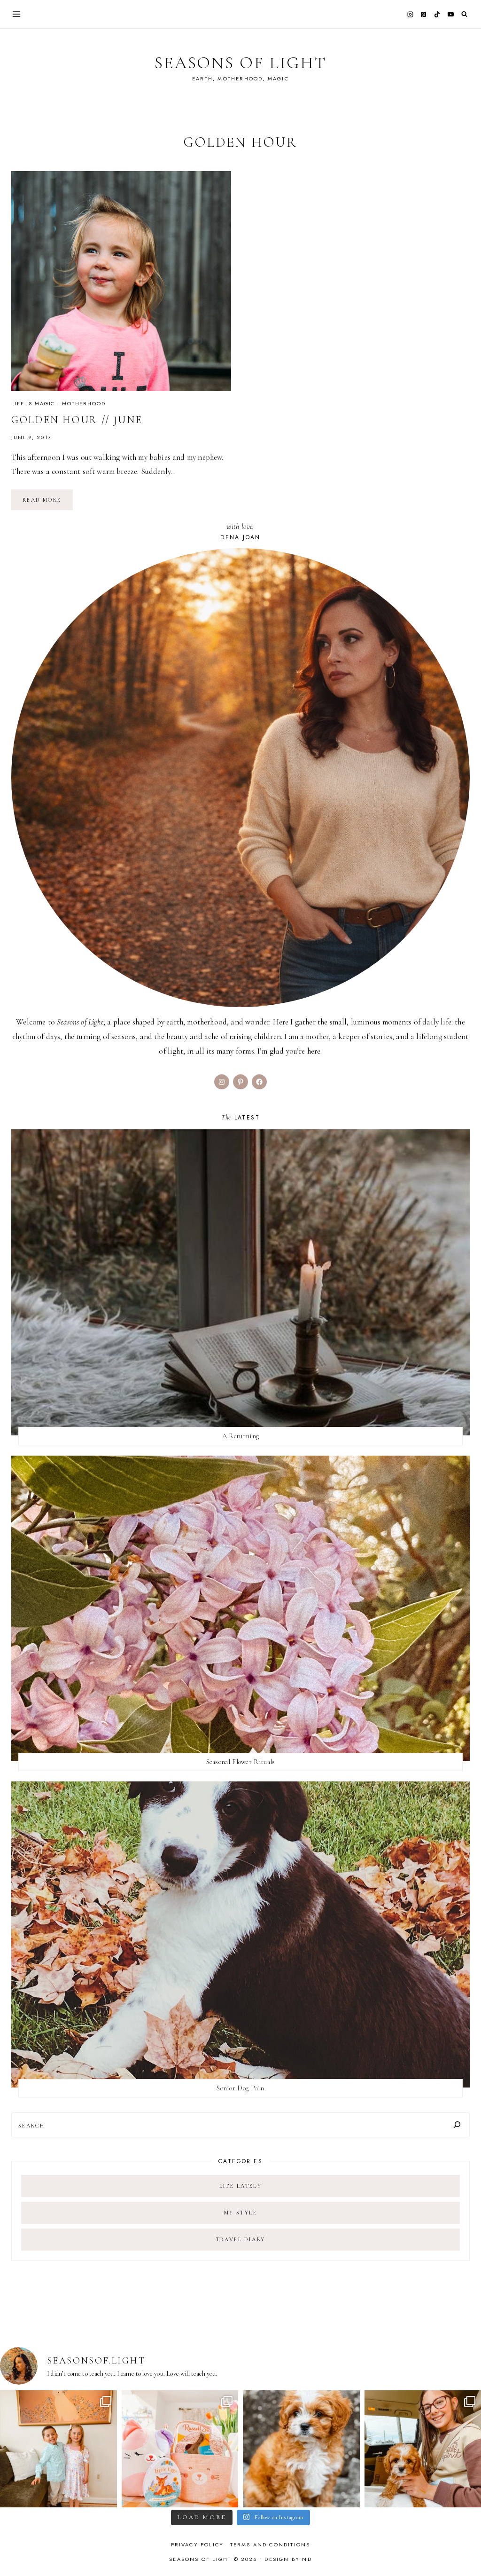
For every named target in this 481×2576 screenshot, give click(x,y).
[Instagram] (410, 14)
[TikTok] (437, 14)
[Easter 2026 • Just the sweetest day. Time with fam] (58, 2449)
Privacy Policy (198, 2544)
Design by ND (288, 2559)
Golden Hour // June (77, 420)
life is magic (33, 403)
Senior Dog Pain (240, 2088)
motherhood (84, 403)
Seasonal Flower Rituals (241, 1762)
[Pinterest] (424, 14)
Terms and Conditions (270, 2544)
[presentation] (121, 281)
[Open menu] (17, 14)
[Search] (457, 2125)
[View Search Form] (464, 14)
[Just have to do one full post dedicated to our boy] (301, 2449)
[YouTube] (450, 14)
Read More (48, 503)
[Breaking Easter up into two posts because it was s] (180, 2449)
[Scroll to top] (465, 2550)
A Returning (240, 1436)
